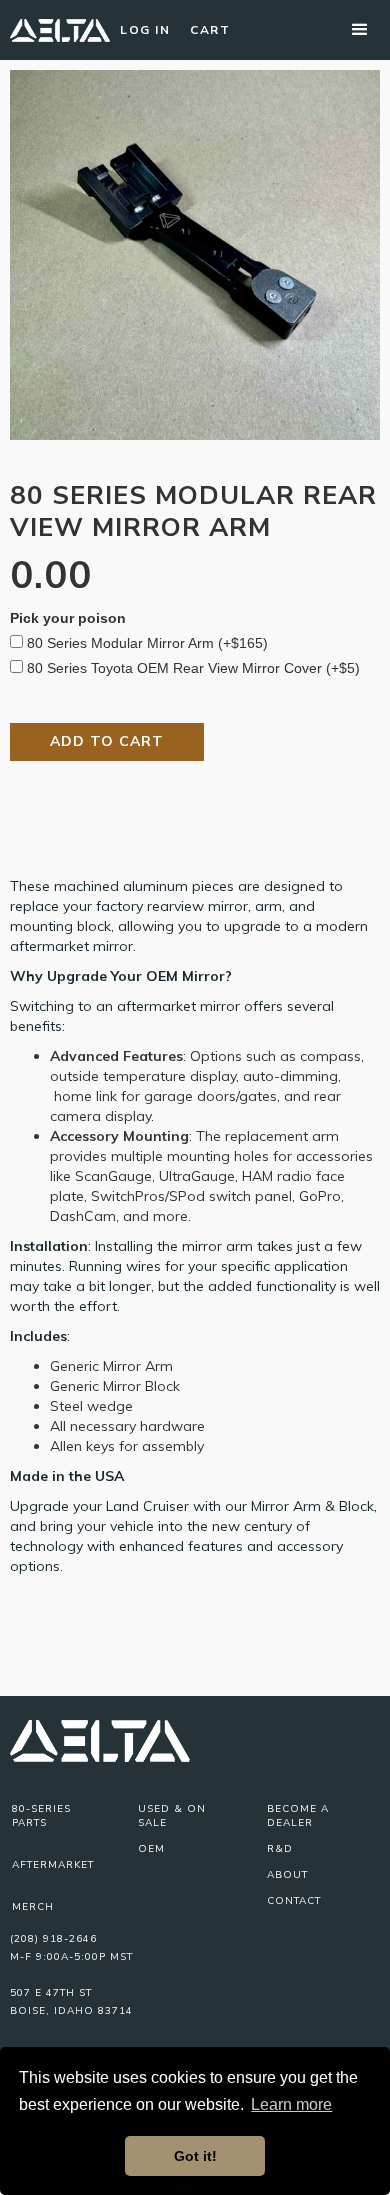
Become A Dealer (298, 1816)
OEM (151, 1849)
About (287, 1875)
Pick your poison (68, 618)
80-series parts (41, 1816)
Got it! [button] (195, 2156)
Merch (33, 1907)
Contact (294, 1901)
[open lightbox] (195, 255)
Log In (145, 30)
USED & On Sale (172, 1816)
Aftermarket (53, 1865)
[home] (60, 30)
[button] (360, 30)
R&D (280, 1849)
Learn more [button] (291, 2104)
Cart (210, 30)
